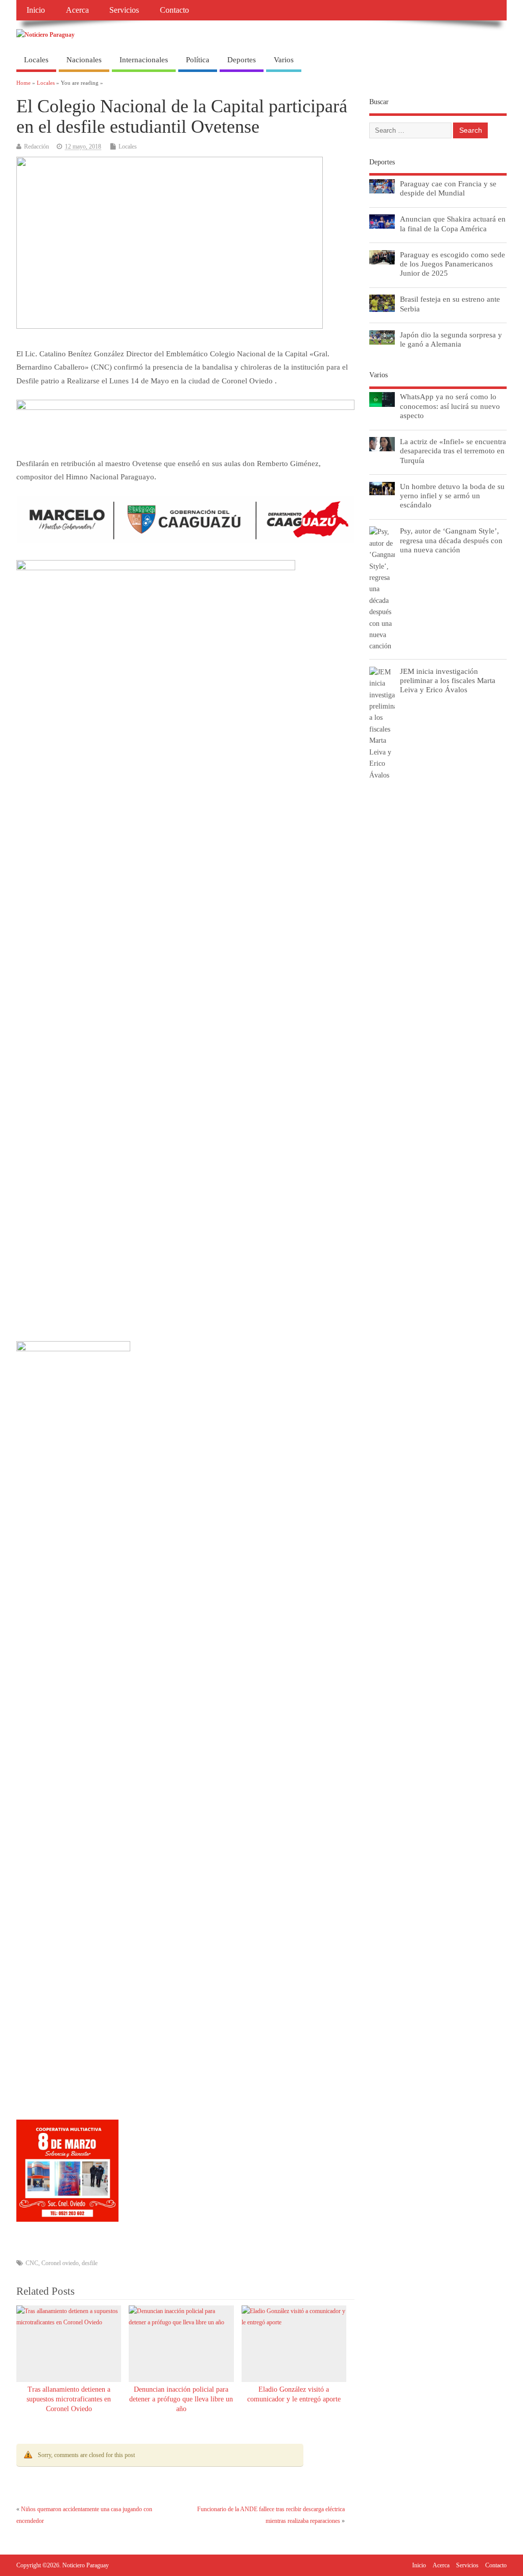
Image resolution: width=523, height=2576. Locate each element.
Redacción (37, 147)
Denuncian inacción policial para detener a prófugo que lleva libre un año (181, 2399)
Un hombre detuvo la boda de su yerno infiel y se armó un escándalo (452, 495)
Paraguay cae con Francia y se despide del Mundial (448, 188)
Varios (284, 60)
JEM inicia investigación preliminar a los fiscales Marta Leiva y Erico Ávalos (448, 680)
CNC (32, 2263)
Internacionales (144, 60)
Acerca (77, 10)
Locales (36, 60)
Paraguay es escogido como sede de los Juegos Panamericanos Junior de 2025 (453, 264)
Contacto (174, 10)
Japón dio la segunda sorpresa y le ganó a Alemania (451, 339)
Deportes (242, 60)
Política (198, 60)
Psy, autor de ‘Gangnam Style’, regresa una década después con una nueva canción (451, 540)
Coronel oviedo (60, 2263)
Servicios (124, 10)
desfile (90, 2263)
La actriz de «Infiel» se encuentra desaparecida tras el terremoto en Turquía (453, 451)
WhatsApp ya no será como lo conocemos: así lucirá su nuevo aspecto (450, 406)
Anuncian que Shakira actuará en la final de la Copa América (453, 223)
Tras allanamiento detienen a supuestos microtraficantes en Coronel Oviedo (69, 2399)
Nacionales (84, 60)
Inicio (36, 10)
